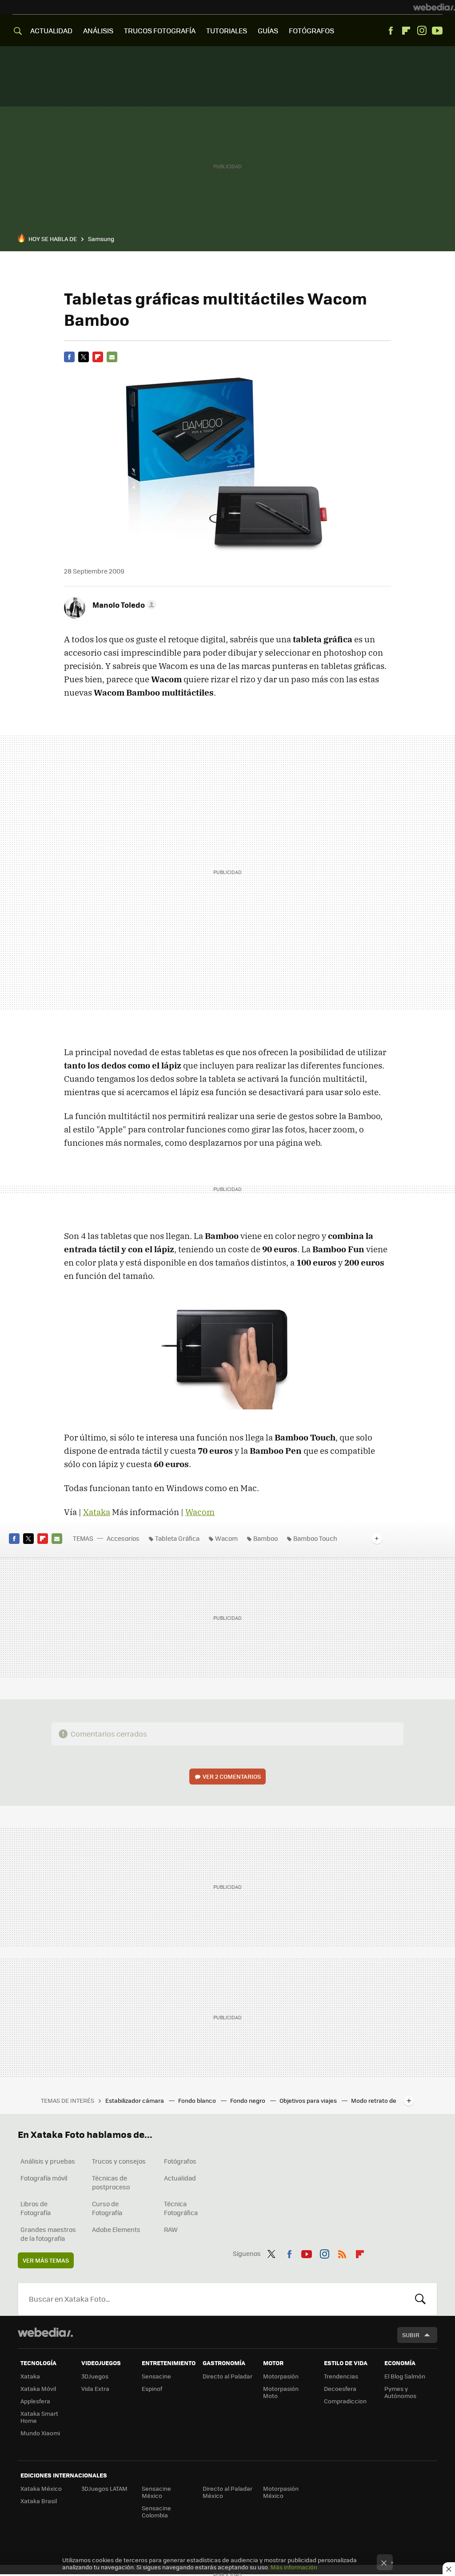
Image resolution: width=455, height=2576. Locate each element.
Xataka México (41, 2488)
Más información (294, 2567)
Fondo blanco (198, 2100)
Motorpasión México (281, 2492)
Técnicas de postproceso (111, 2182)
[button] (123, 605)
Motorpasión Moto (281, 2392)
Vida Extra (95, 2388)
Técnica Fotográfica (181, 2208)
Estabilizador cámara (135, 2100)
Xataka (97, 1512)
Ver (232, 1776)
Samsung (101, 239)
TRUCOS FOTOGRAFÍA (160, 30)
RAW (171, 2229)
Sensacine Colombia (156, 2511)
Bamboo (265, 1538)
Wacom (200, 1512)
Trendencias (341, 2376)
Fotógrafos (180, 2161)
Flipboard (406, 31)
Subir (411, 2335)
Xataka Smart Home (39, 2417)
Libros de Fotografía (36, 2208)
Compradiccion (345, 2401)
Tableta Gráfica (177, 1538)
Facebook (391, 31)
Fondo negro (248, 2100)
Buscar (420, 2299)
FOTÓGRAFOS (311, 30)
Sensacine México (156, 2492)
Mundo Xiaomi (40, 2433)
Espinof (152, 2388)
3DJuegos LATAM (104, 2488)
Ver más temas (46, 2260)
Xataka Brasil (39, 2501)
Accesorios (123, 1538)
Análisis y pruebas (48, 2161)
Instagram (422, 31)
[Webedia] (434, 7)
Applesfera (35, 2401)
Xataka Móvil (38, 2388)
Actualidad (180, 2178)
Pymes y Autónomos (400, 2392)
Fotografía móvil (44, 2178)
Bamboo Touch (315, 1538)
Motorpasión (281, 2376)
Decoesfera (340, 2388)
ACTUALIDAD (51, 30)
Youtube (437, 31)
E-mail (112, 357)
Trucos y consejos (119, 2161)
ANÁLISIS (98, 30)
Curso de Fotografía (107, 2208)
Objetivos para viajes (309, 2100)
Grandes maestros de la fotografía (48, 2234)
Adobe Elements (116, 2229)
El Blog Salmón (405, 2376)
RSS (342, 2252)
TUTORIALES (227, 30)
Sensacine (156, 2376)
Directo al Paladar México (227, 2492)
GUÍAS (268, 30)
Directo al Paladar (227, 2376)
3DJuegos (95, 2376)
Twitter (84, 357)
